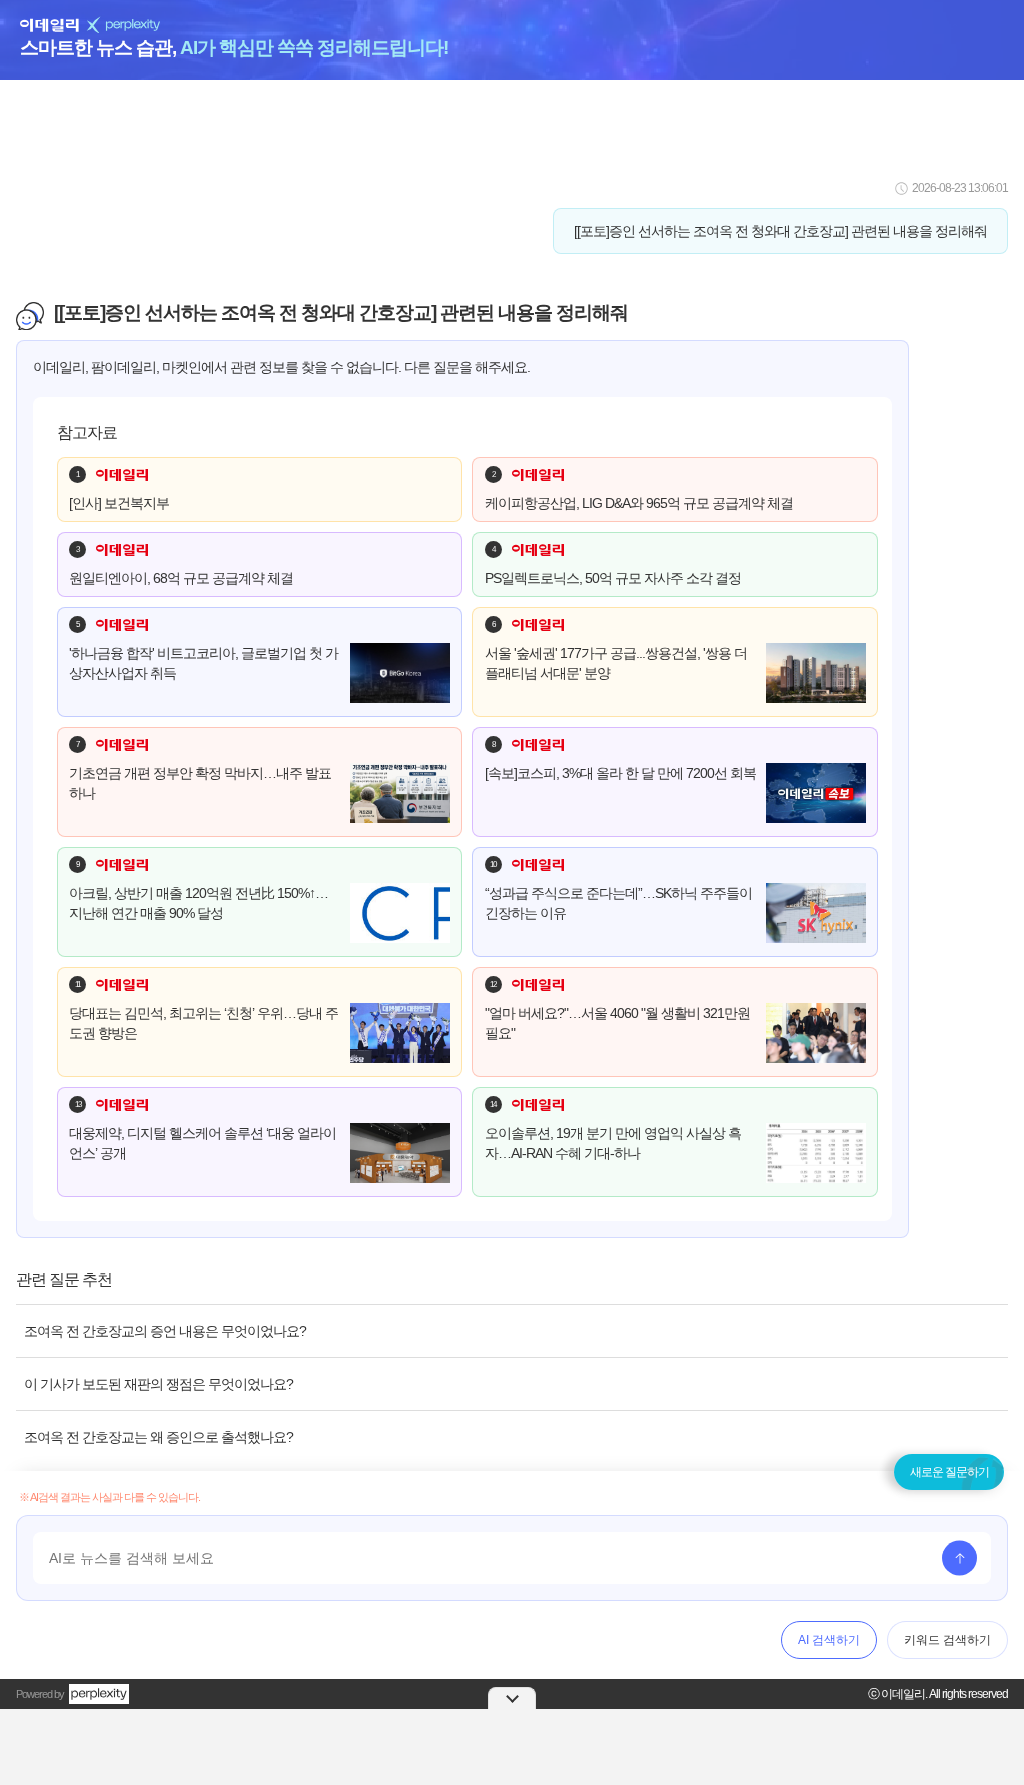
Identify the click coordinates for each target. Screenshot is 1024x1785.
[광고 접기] (512, 1698)
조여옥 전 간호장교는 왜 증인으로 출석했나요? (158, 1437)
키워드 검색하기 (947, 1640)
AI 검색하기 (829, 1640)
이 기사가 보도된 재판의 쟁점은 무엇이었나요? (158, 1384)
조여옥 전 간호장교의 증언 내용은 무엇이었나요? (165, 1331)
